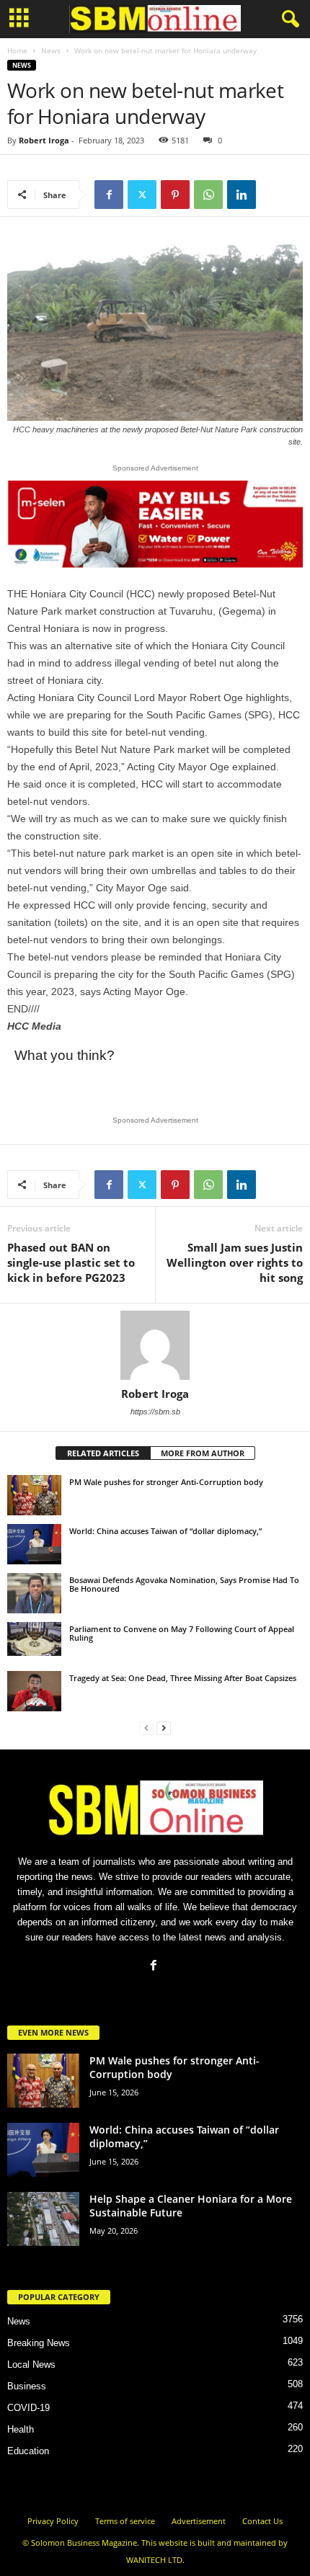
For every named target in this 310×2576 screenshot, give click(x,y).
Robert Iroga (44, 140)
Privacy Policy (53, 2521)
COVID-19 (28, 2408)
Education (28, 2451)
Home (17, 50)
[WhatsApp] (208, 195)
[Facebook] (109, 195)
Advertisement (199, 2521)
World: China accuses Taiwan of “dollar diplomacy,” (165, 1531)
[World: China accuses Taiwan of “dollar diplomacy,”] (34, 1544)
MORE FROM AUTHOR (203, 1453)
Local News (31, 2365)
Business (27, 2386)
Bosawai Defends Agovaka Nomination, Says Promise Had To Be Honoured (184, 1584)
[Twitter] (142, 195)
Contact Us (262, 2521)
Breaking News (39, 2343)
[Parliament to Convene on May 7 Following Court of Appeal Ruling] (34, 1639)
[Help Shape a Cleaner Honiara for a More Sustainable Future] (43, 2219)
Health (21, 2429)
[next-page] (164, 1728)
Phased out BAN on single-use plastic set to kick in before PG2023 (71, 1262)
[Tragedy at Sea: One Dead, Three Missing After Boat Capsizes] (34, 1691)
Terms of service (125, 2521)
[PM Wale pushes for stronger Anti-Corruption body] (34, 1495)
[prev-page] (146, 1728)
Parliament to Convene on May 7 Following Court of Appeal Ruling (182, 1633)
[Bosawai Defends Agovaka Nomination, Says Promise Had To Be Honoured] (34, 1593)
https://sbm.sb (155, 1412)
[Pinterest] (175, 195)
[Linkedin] (242, 195)
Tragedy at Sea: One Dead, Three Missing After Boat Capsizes (183, 1678)
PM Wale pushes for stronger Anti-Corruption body (166, 1482)
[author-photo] (155, 1345)
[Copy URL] (275, 195)
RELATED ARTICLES (103, 1453)
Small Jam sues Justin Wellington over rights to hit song (235, 1262)
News (51, 50)
